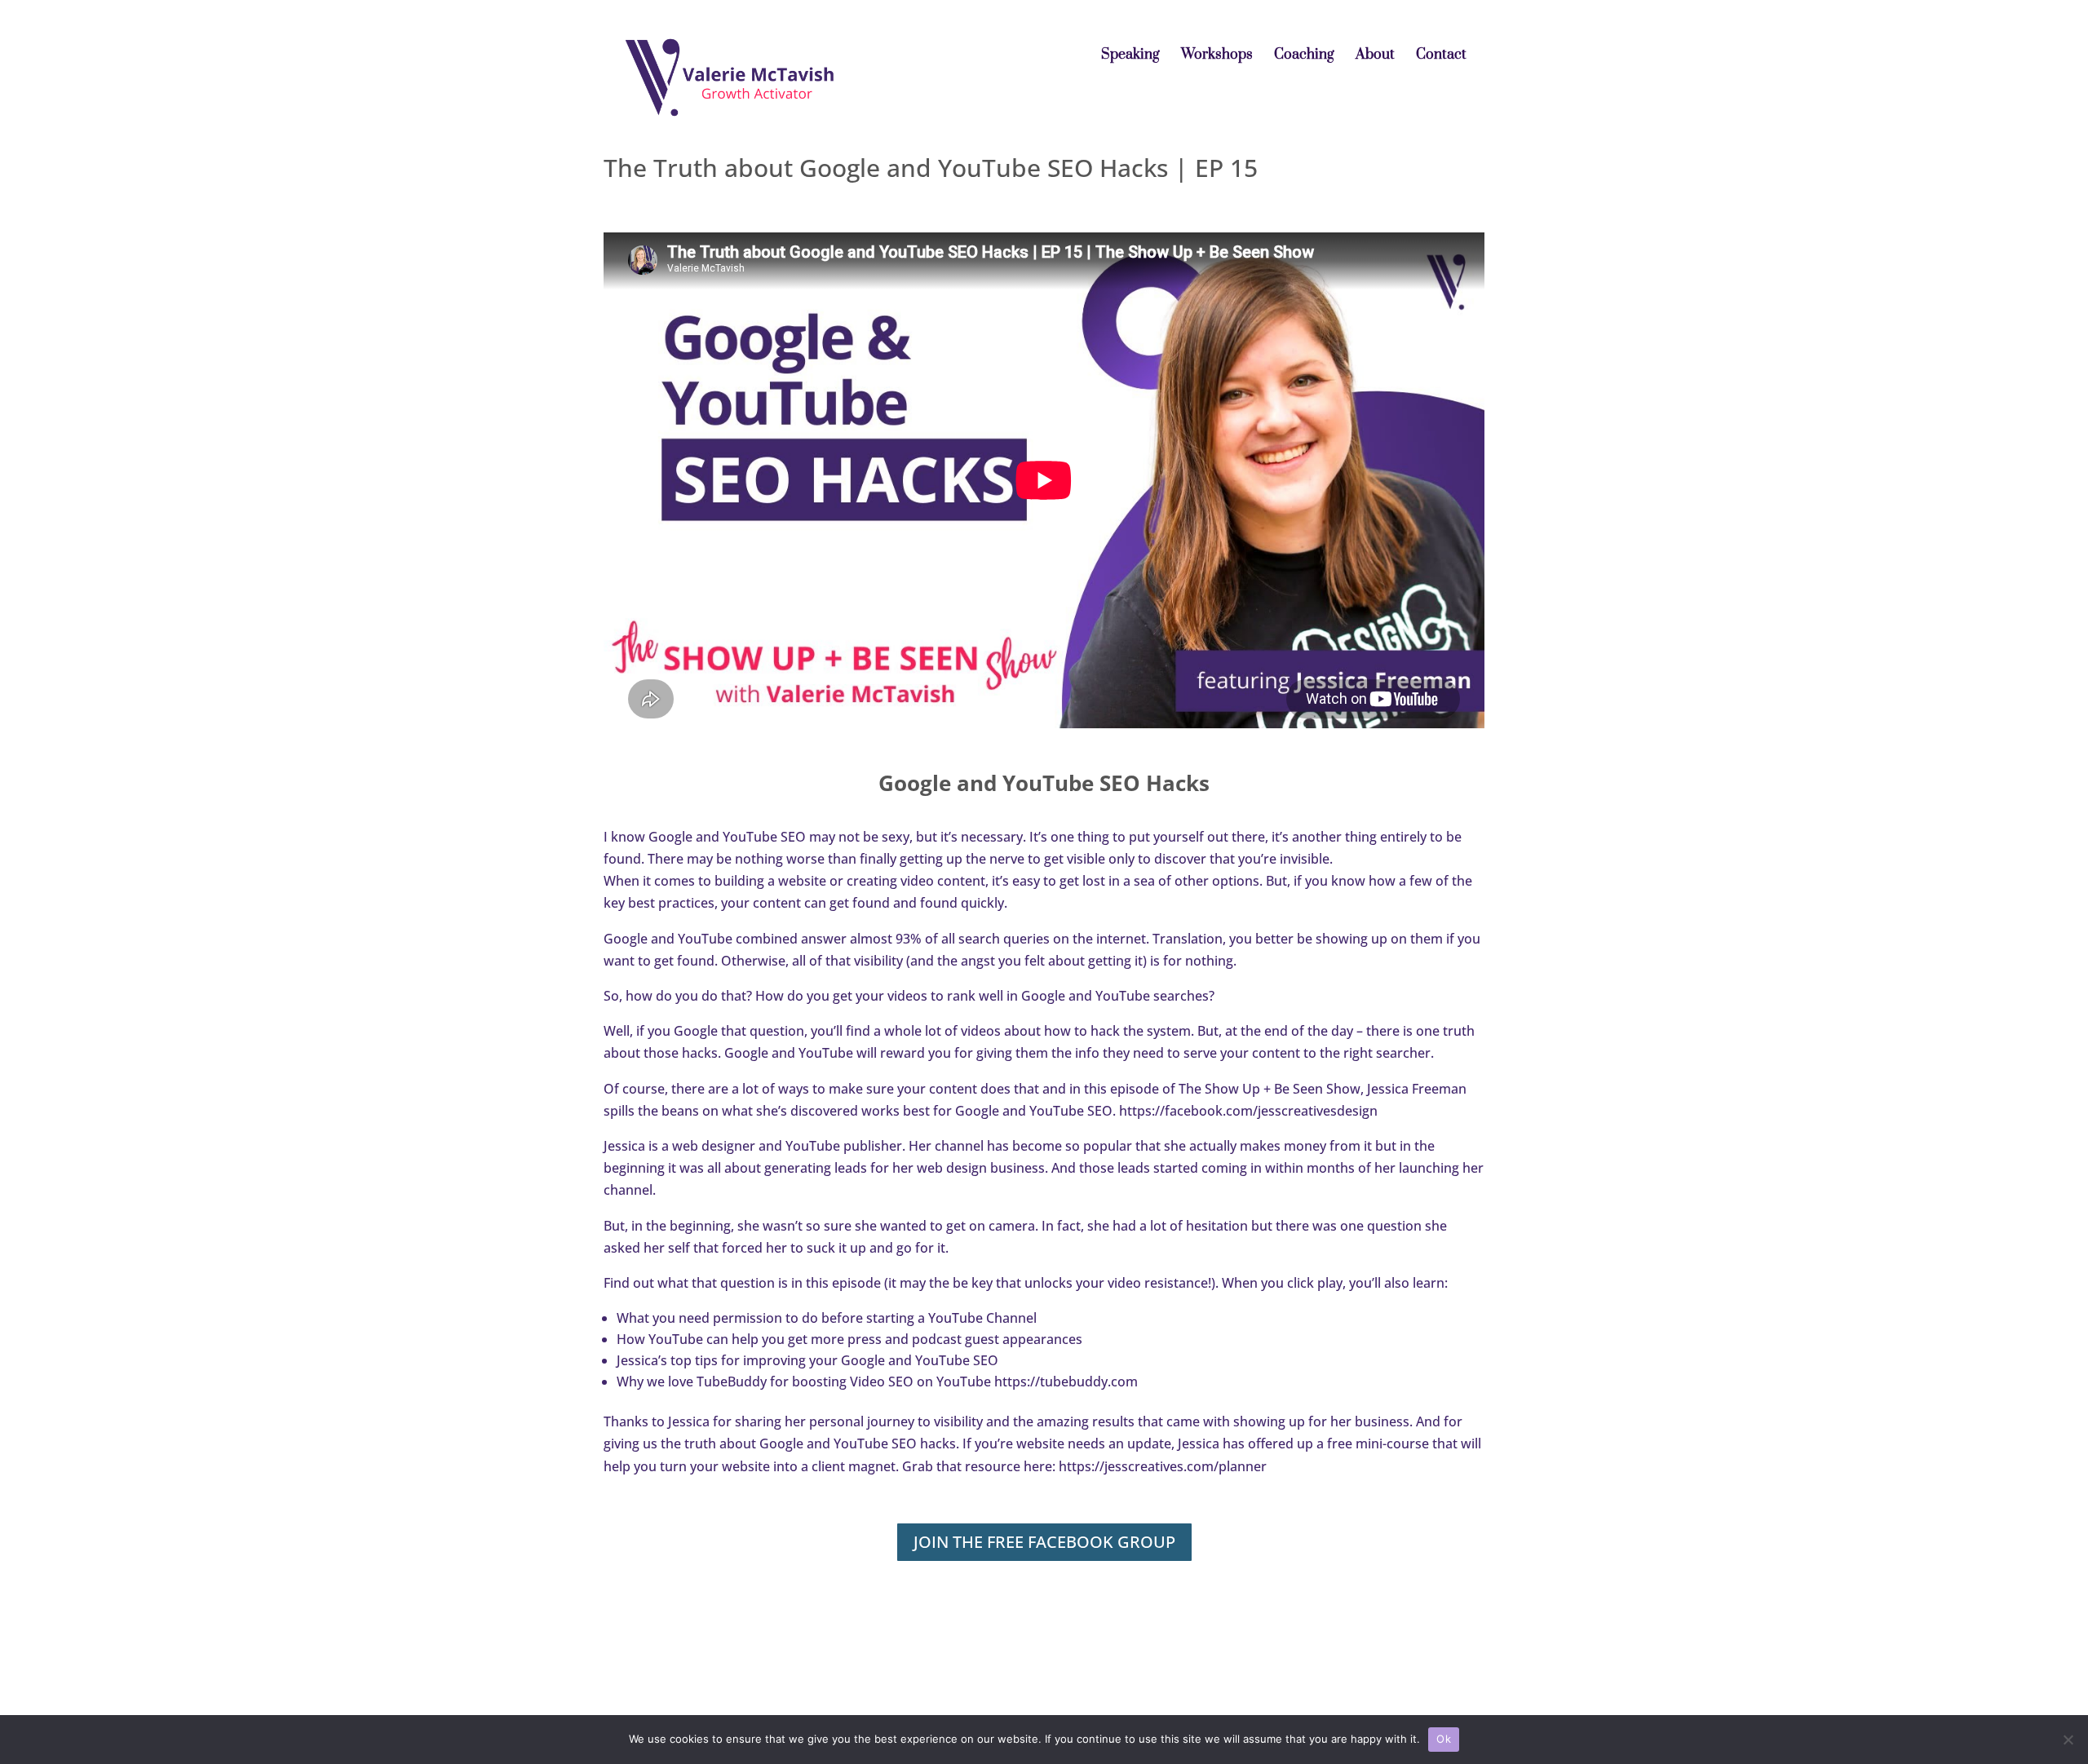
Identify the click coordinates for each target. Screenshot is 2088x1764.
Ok (1444, 1739)
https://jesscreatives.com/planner (1163, 1466)
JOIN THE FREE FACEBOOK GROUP (1044, 1542)
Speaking (1130, 56)
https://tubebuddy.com (1066, 1382)
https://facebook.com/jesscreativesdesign (1248, 1111)
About (1375, 56)
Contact (1441, 56)
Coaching (1304, 56)
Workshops (1217, 56)
